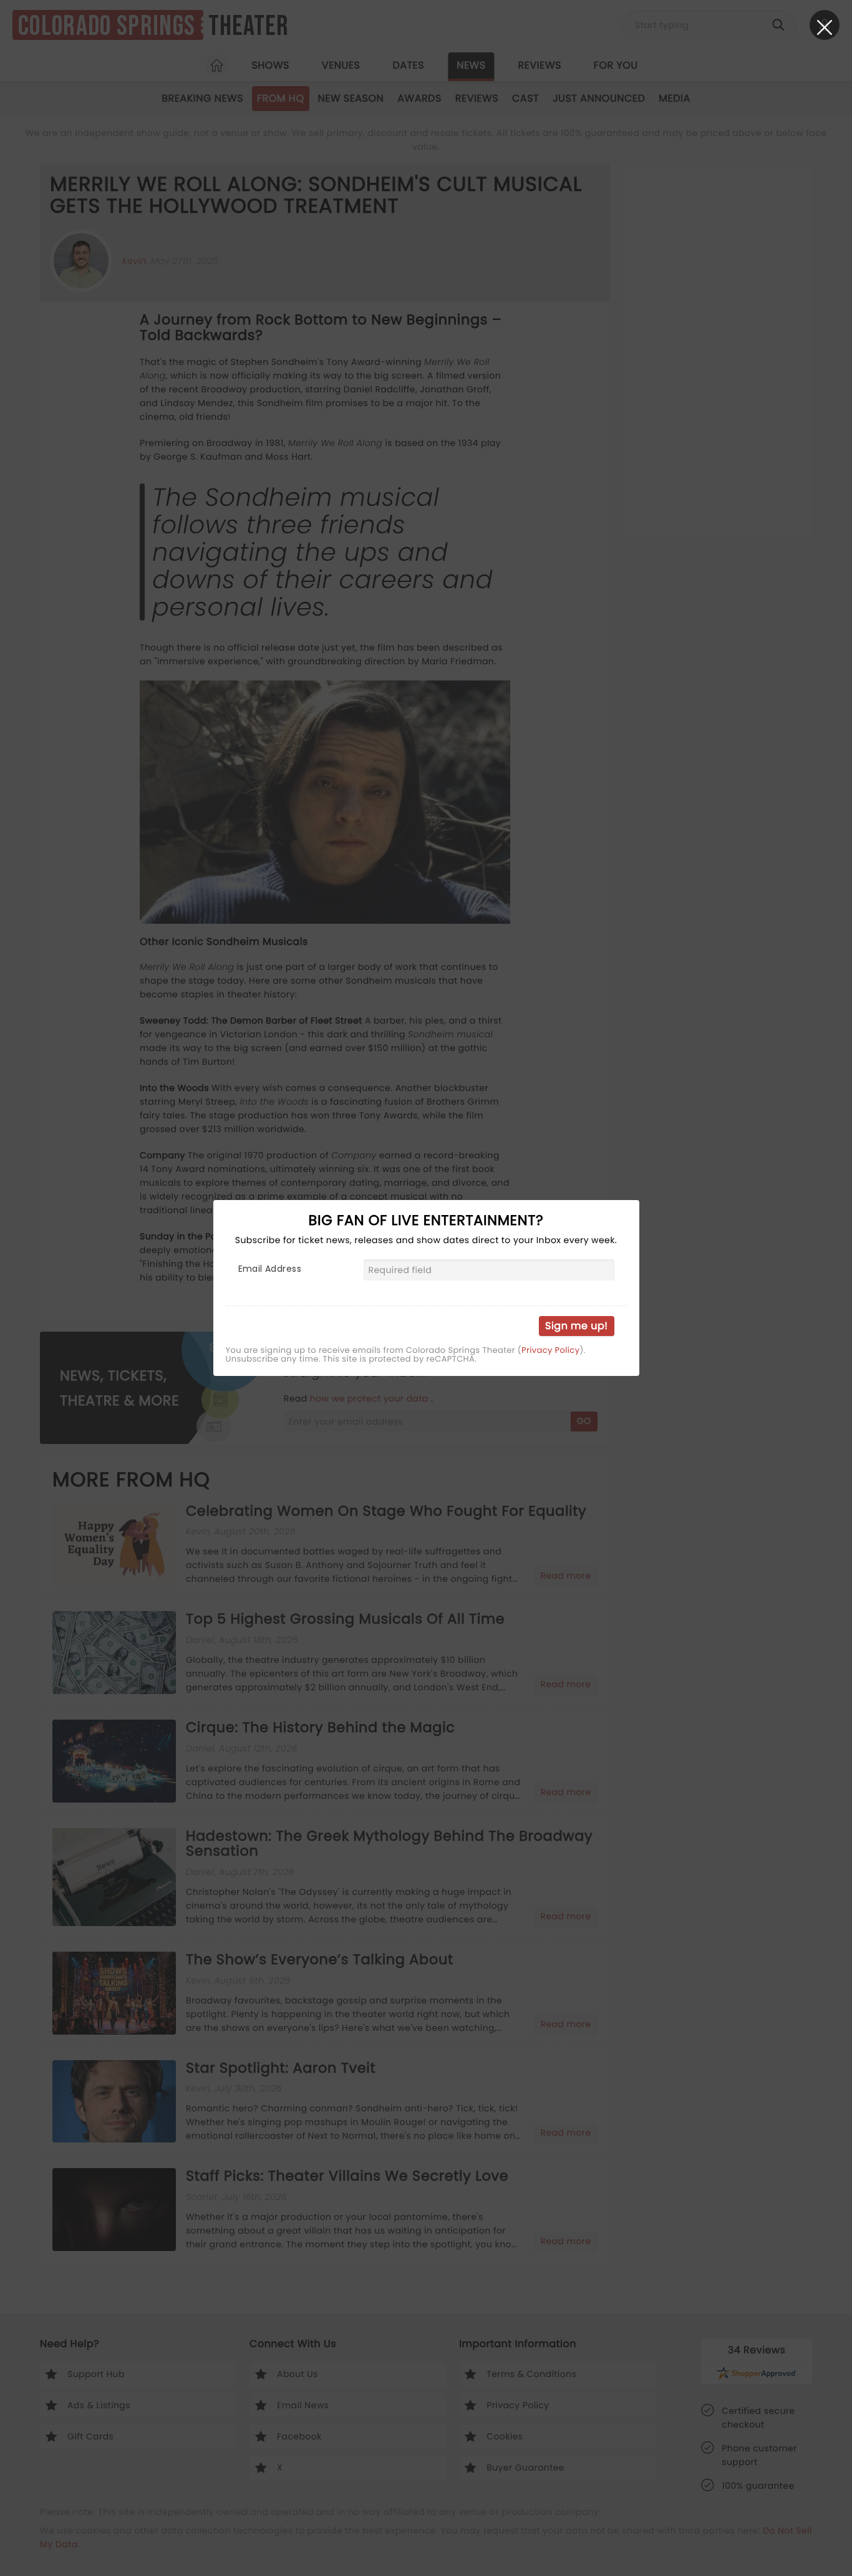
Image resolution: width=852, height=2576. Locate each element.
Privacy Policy (550, 1350)
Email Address (270, 1269)
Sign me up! (576, 1326)
